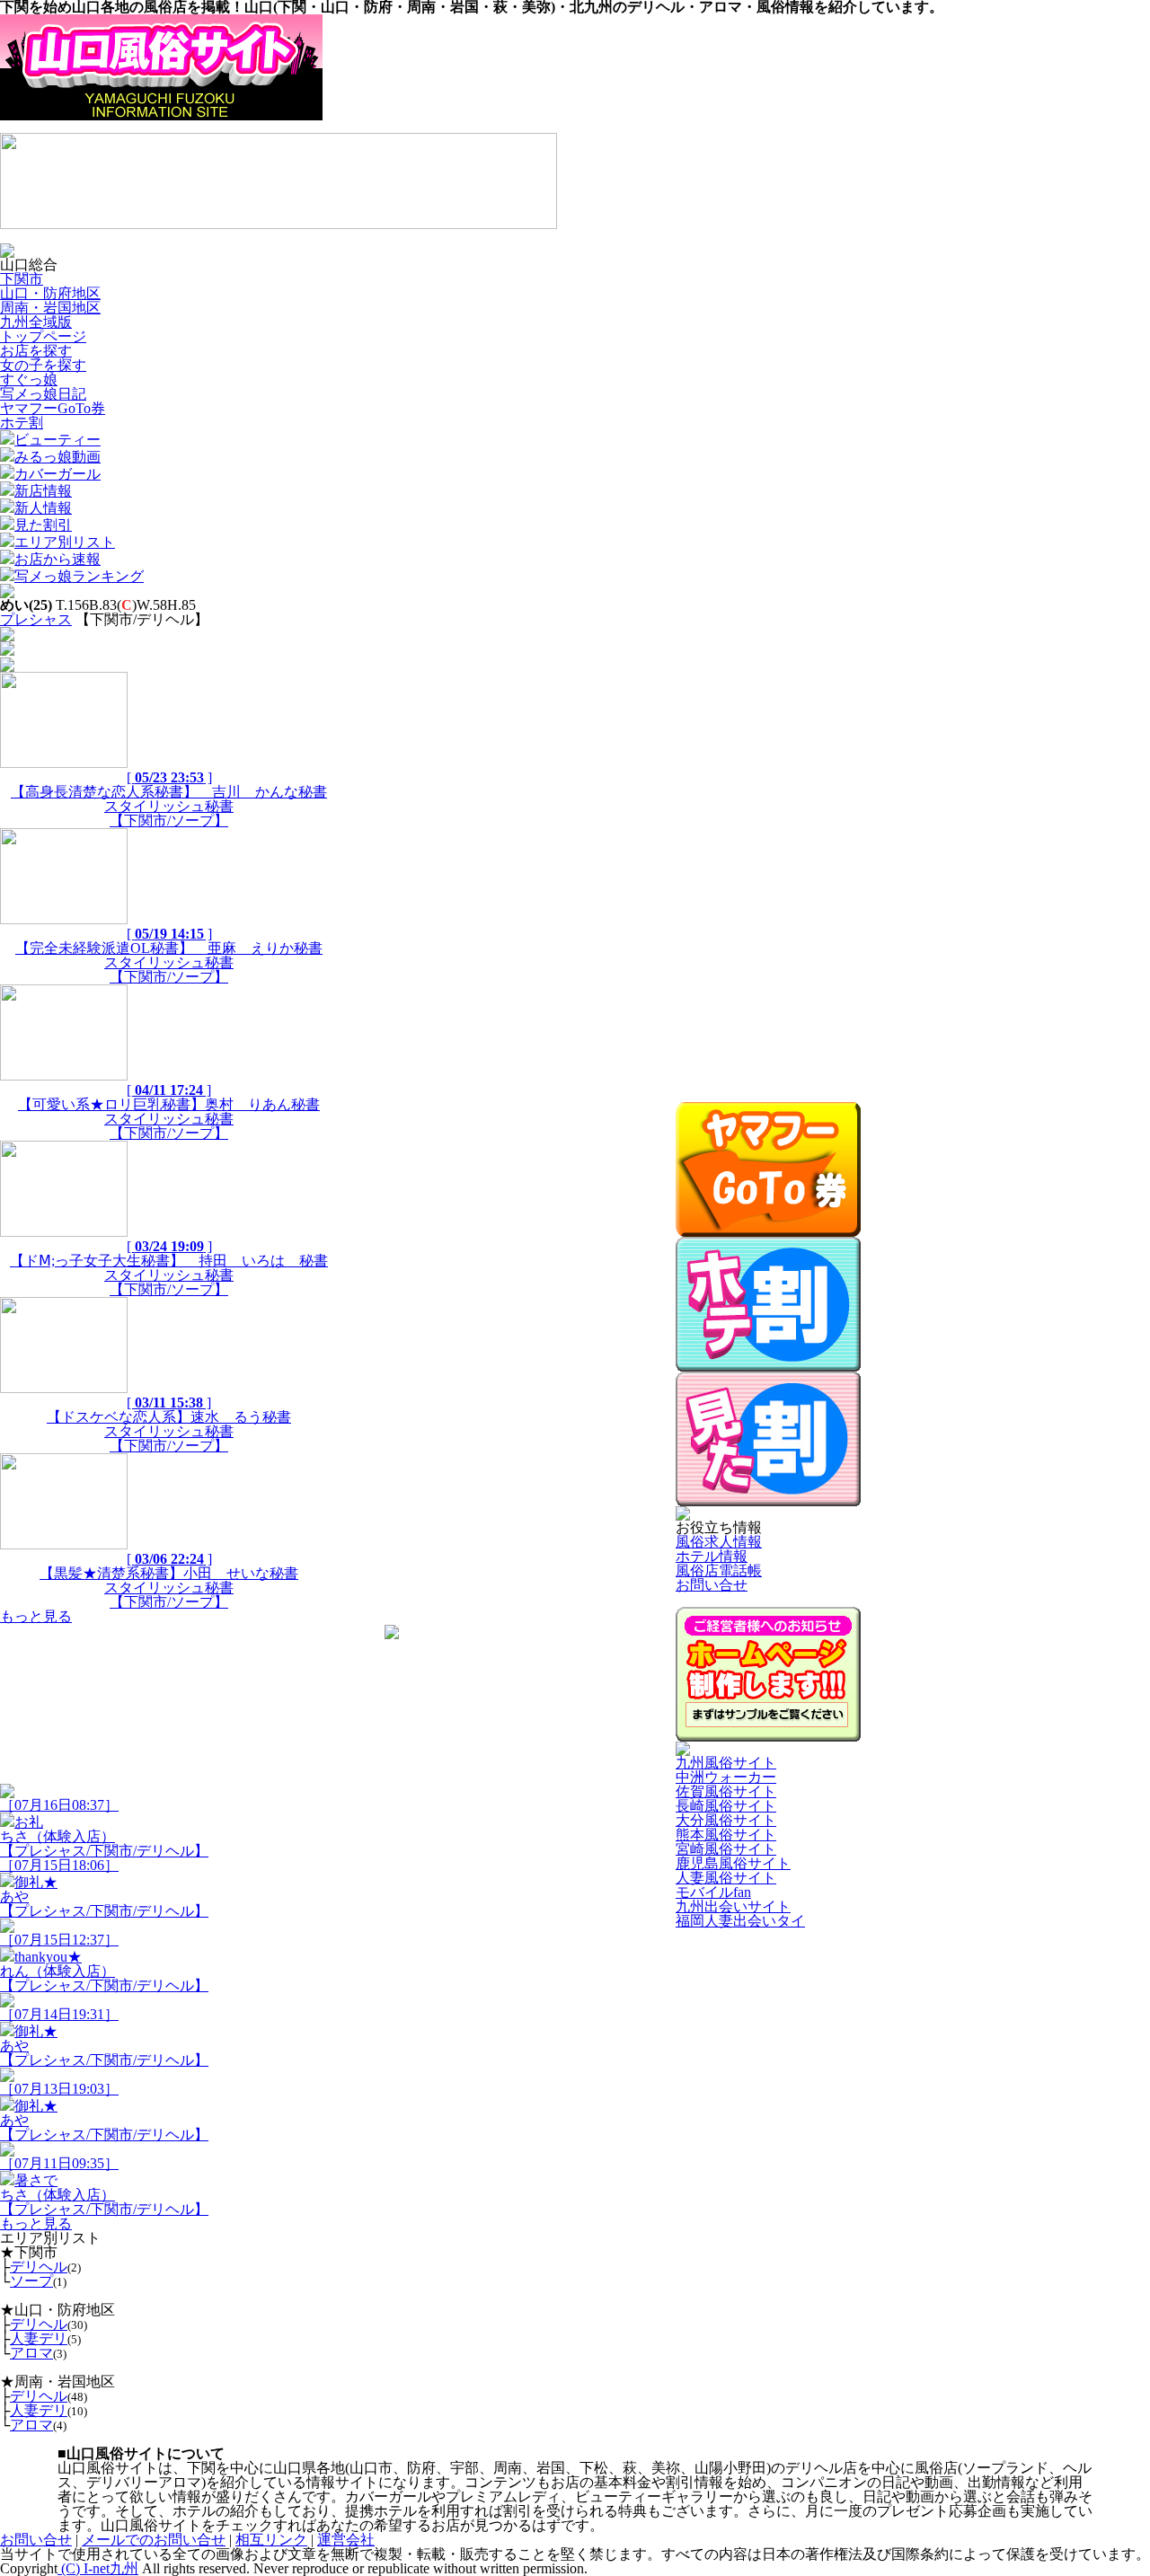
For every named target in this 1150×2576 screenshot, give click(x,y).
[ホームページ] (7, 593)
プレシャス (36, 619)
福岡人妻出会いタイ (740, 1921)
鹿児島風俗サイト (733, 1863)
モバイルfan (713, 1892)
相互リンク (271, 2540)
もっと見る (36, 1616)
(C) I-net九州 (98, 2568)
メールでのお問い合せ (154, 2540)
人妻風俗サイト (726, 1878)
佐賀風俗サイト (726, 1791)
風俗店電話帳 (719, 1570)
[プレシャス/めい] (7, 667)
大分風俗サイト (726, 1820)
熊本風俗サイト (726, 1835)
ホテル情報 (712, 1556)
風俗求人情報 (719, 1542)
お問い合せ (712, 1585)
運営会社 (346, 2540)
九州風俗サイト (726, 1763)
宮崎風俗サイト (726, 1849)
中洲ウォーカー (726, 1777)
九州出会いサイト (733, 1906)
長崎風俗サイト (726, 1806)
